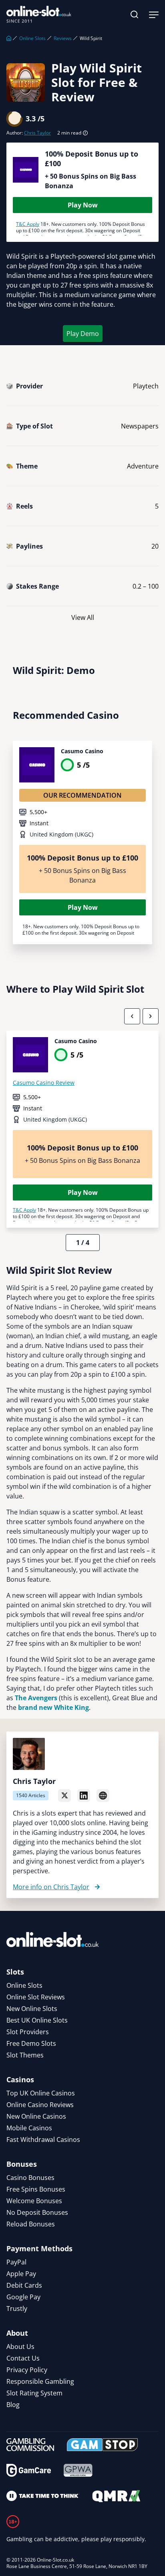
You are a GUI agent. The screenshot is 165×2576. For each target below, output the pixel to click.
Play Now (83, 205)
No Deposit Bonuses (37, 2212)
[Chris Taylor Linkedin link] (84, 1796)
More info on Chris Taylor (51, 1887)
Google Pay (23, 2297)
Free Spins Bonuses (36, 2189)
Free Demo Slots (31, 2043)
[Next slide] (151, 1016)
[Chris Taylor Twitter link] (64, 1796)
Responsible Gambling (40, 2381)
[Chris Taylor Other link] (103, 1796)
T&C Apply (28, 224)
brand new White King (53, 1707)
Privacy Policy (27, 2370)
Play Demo (83, 334)
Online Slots (32, 38)
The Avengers (36, 1698)
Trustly (17, 2309)
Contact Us (23, 2358)
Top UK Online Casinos (41, 2093)
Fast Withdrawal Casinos (43, 2140)
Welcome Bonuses (34, 2201)
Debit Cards (24, 2285)
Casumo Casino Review (44, 1083)
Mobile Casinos (29, 2128)
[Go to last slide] (132, 1016)
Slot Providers (28, 2032)
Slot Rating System (34, 2393)
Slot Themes (25, 2055)
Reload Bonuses (31, 2224)
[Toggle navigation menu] (154, 14)
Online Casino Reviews (40, 2105)
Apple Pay (21, 2274)
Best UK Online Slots (37, 2020)
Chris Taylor (37, 133)
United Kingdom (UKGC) (61, 834)
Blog (13, 2405)
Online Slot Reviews (36, 1997)
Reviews (63, 38)
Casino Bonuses (30, 2178)
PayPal (16, 2262)
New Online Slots (32, 2009)
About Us (20, 2347)
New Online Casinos (36, 2116)
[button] (135, 14)
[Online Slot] (39, 14)
